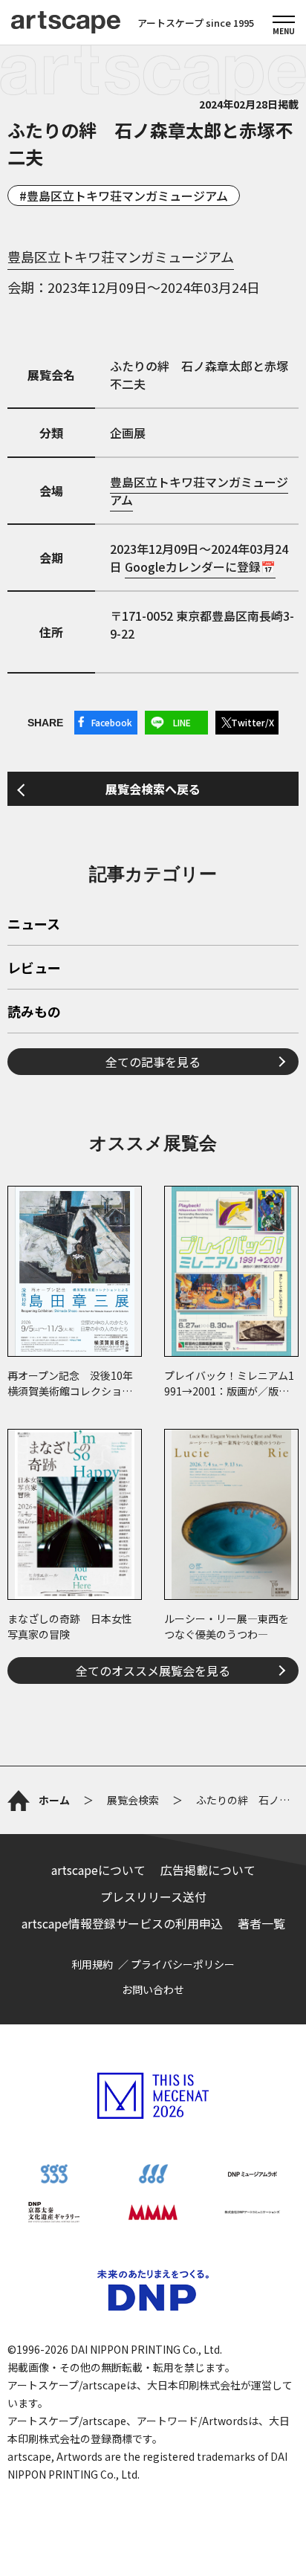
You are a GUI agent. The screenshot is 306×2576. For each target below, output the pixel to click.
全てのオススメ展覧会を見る (153, 1670)
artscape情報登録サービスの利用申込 (122, 1923)
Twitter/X (253, 722)
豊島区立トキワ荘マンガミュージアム (127, 196)
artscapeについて (98, 1870)
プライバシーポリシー (183, 1964)
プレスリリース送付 (153, 1897)
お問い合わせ (153, 1989)
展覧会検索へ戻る (153, 789)
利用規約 (92, 1964)
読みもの (34, 1013)
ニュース (34, 925)
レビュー (34, 969)
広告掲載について (208, 1870)
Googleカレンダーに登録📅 (200, 566)
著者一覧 (261, 1923)
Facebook (112, 722)
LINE (182, 722)
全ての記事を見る (153, 1062)
